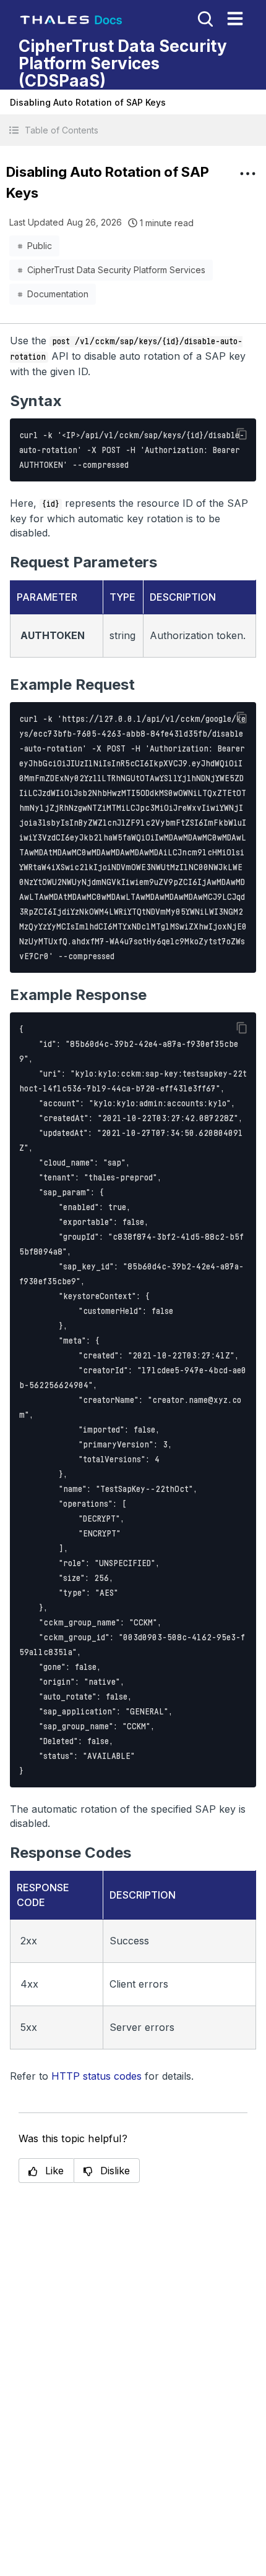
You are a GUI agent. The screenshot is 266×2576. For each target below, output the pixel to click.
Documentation (58, 294)
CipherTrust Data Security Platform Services (116, 270)
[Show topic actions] (247, 174)
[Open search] (204, 18)
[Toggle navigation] (235, 19)
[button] (133, 130)
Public (40, 246)
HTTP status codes (97, 2076)
